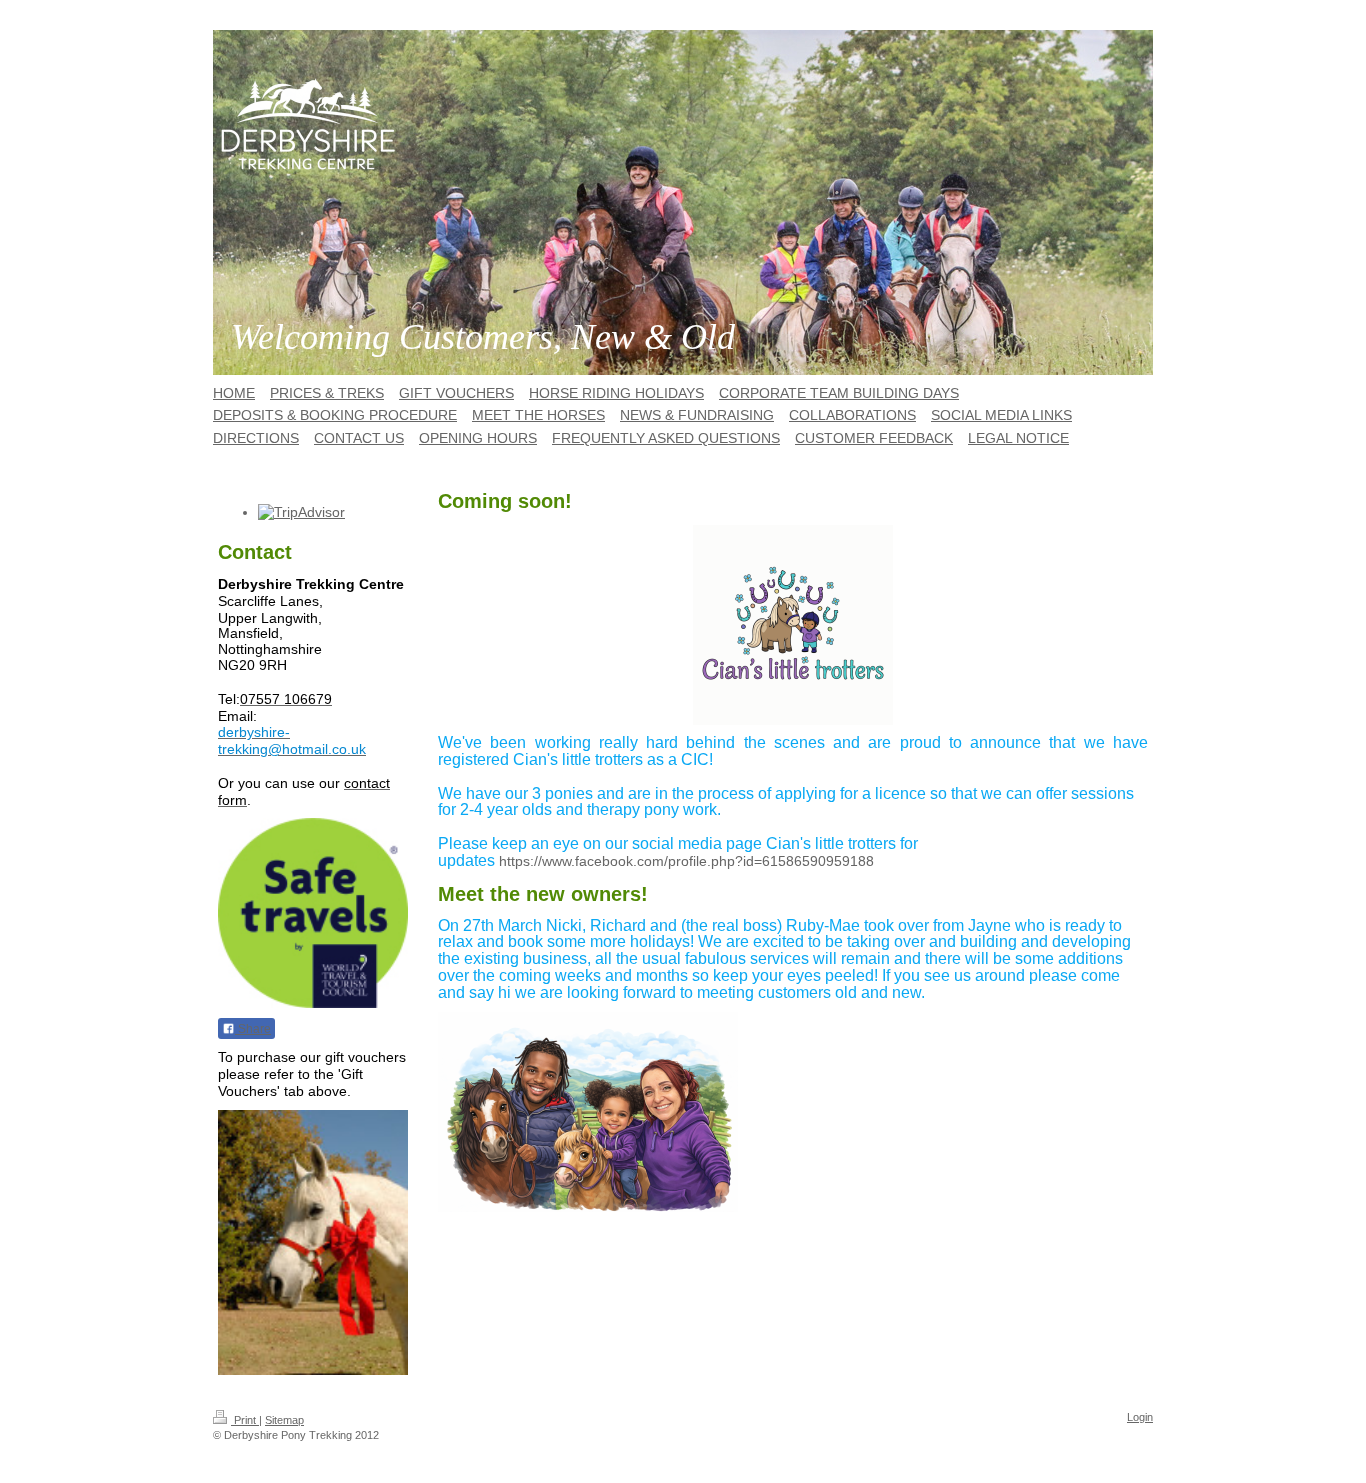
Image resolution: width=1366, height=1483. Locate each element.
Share (253, 1029)
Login (1140, 1417)
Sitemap (284, 1420)
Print (245, 1420)
